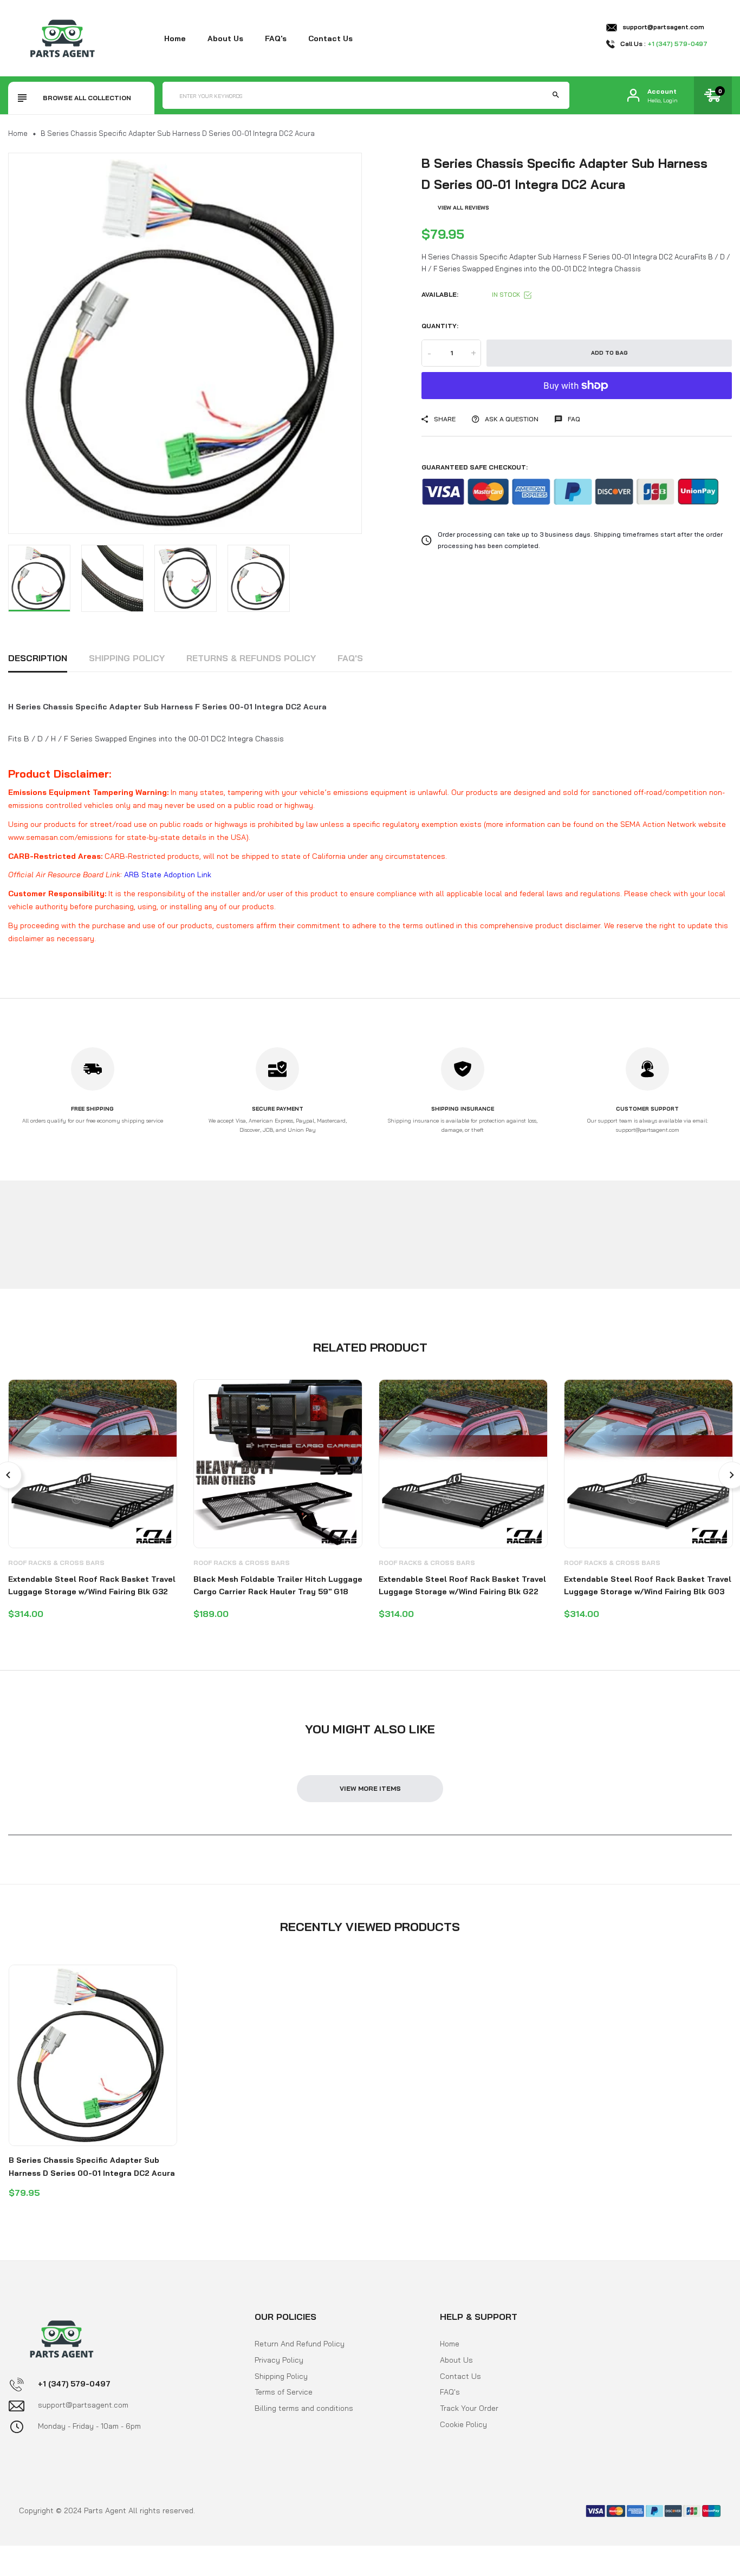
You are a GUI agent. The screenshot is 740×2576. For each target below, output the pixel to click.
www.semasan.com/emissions (60, 837)
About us (225, 38)
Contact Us (460, 2376)
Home (175, 38)
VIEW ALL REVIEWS (463, 208)
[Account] (633, 96)
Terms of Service (284, 2392)
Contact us (330, 38)
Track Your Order (469, 2408)
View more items (370, 1788)
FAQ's (276, 38)
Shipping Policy (127, 658)
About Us (456, 2360)
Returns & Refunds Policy (251, 658)
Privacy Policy (279, 2360)
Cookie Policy (463, 2424)
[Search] (556, 95)
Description (38, 658)
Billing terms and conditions (304, 2408)
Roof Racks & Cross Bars (56, 1563)
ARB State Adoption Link (168, 875)
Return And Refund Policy (300, 2344)
